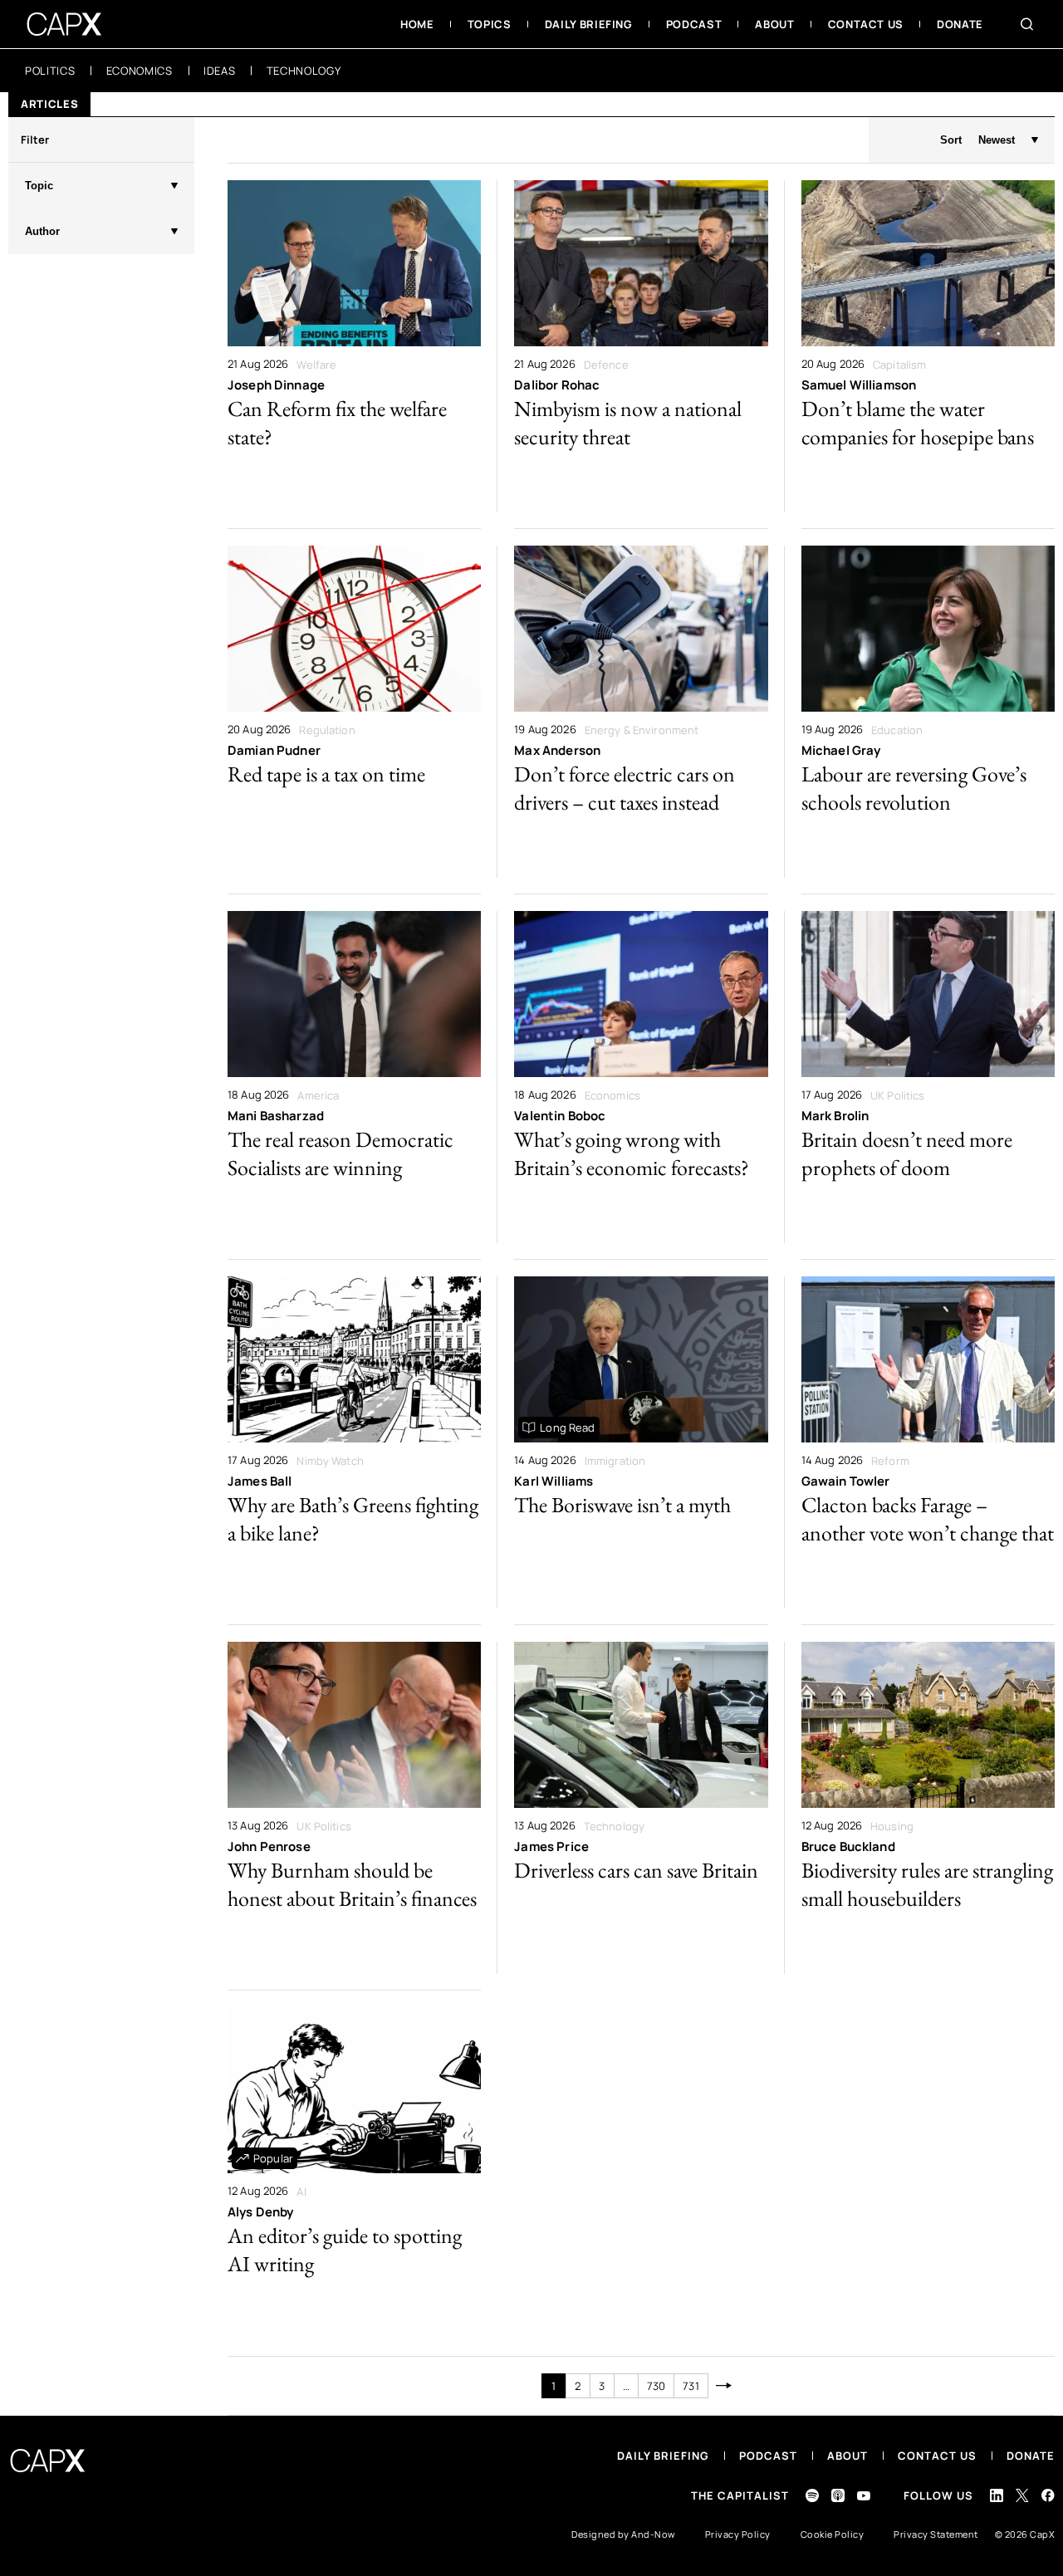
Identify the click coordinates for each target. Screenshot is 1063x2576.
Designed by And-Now (623, 2534)
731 (691, 2386)
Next (725, 2386)
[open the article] (354, 346)
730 (656, 2386)
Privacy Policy (738, 2534)
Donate (1031, 2456)
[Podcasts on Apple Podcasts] (838, 2495)
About (847, 2456)
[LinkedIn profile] (997, 2495)
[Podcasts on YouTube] (864, 2496)
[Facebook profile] (1048, 2495)
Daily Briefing (663, 2456)
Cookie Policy (833, 2534)
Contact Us (937, 2456)
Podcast (768, 2456)
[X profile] (1022, 2495)
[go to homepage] (64, 24)
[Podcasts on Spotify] (812, 2495)
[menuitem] (417, 24)
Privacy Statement (936, 2534)
